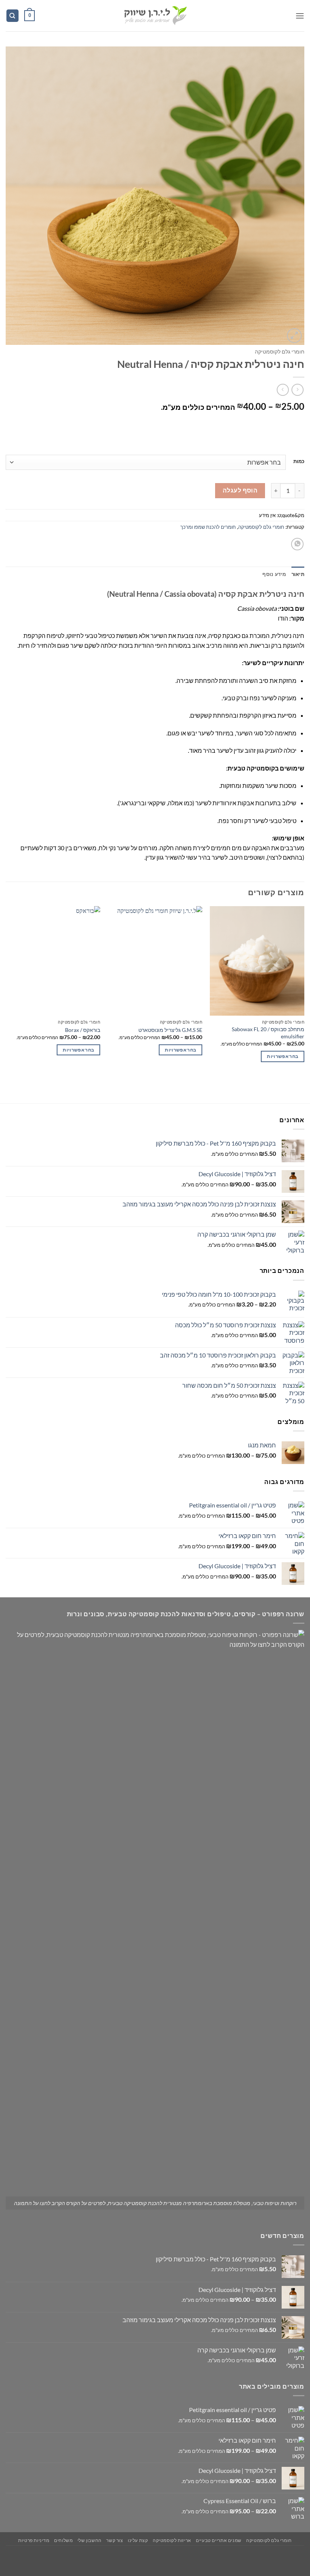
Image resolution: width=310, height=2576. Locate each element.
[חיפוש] (12, 16)
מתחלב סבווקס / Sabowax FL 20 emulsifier (268, 1033)
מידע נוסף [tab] (274, 574)
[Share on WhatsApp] (297, 544)
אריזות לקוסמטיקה (172, 2540)
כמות (299, 462)
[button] (300, 16)
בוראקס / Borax (83, 1030)
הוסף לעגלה (240, 490)
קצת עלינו (138, 2540)
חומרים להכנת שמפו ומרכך (208, 527)
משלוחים (63, 2540)
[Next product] (297, 390)
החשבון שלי (90, 2540)
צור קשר (115, 2540)
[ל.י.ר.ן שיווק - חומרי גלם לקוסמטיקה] (155, 16)
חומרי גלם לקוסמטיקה (280, 352)
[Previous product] (283, 390)
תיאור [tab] (298, 574)
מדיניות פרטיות (34, 2540)
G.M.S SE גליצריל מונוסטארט (170, 1030)
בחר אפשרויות (283, 1056)
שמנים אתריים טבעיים (219, 2540)
